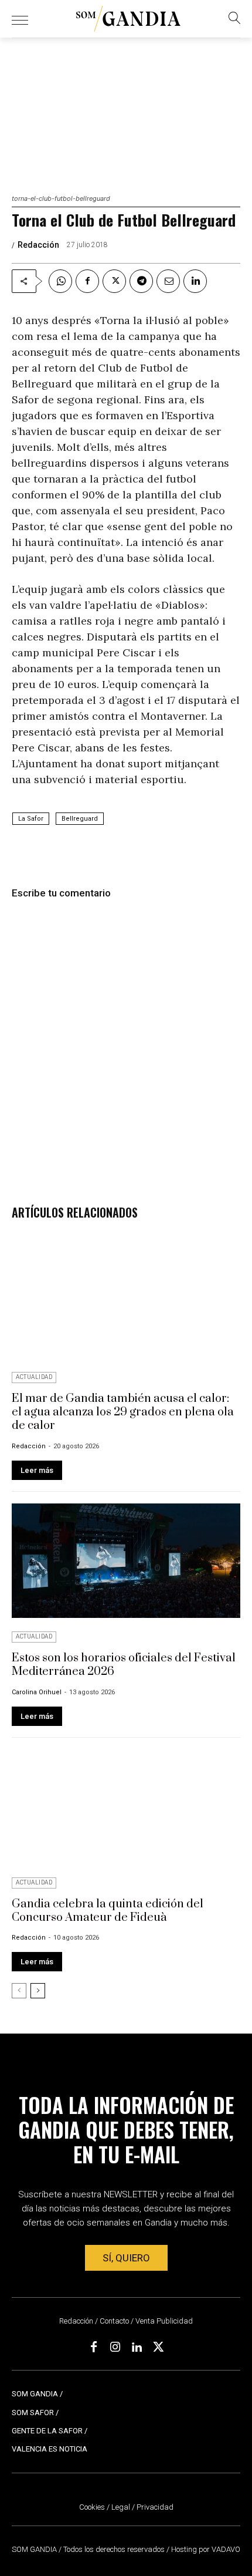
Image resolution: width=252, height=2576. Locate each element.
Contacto (114, 2321)
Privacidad (155, 2507)
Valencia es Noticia (50, 2449)
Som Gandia (35, 2394)
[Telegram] (141, 281)
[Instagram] (115, 2348)
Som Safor (33, 2413)
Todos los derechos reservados (115, 2549)
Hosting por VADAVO (206, 2549)
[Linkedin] (195, 281)
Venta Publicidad (164, 2321)
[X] (114, 281)
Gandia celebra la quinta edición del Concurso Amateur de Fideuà (108, 1911)
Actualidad (34, 1377)
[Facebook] (87, 281)
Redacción (38, 245)
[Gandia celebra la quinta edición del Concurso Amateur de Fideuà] (126, 1807)
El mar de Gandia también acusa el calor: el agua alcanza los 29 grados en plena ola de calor (123, 1412)
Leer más (37, 1470)
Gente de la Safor (47, 2431)
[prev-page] (19, 1991)
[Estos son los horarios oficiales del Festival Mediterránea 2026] (126, 1561)
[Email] (168, 281)
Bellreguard (80, 819)
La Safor (31, 819)
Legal (121, 2507)
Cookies (92, 2507)
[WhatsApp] (60, 281)
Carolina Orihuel (37, 1692)
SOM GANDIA (35, 2549)
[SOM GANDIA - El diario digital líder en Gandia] (128, 19)
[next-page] (38, 1991)
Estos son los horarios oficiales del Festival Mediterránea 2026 (124, 1665)
